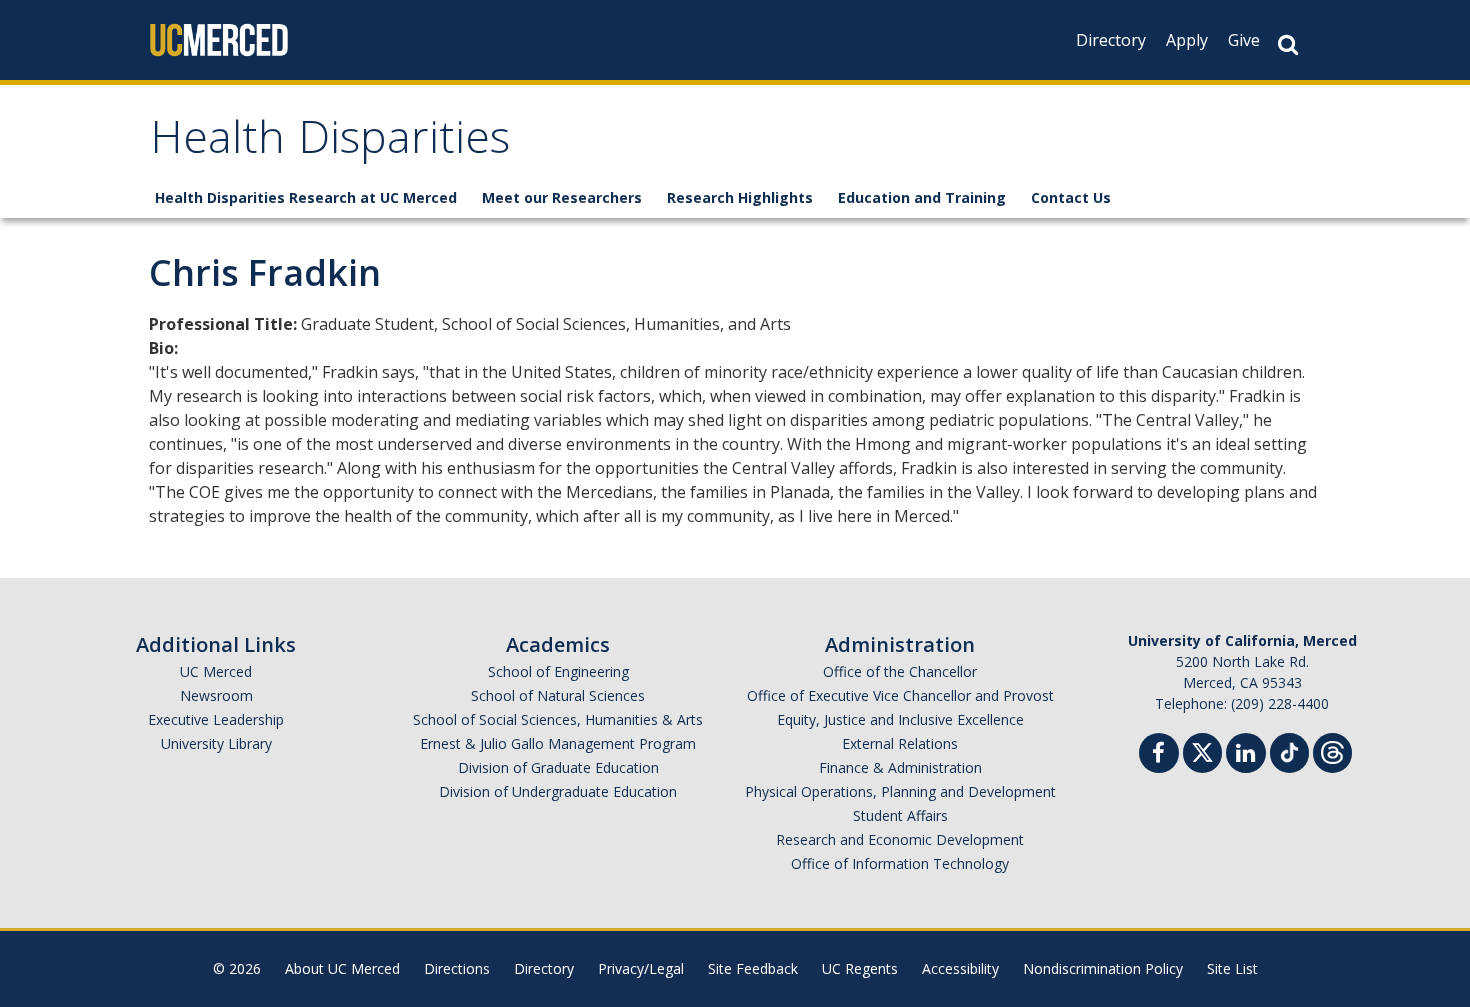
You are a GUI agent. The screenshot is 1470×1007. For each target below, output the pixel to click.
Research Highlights (740, 197)
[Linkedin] (1246, 755)
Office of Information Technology (900, 863)
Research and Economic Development (900, 839)
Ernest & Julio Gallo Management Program (558, 743)
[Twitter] (1202, 750)
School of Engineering (558, 671)
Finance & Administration (900, 767)
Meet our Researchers (562, 197)
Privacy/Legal (641, 968)
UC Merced (216, 671)
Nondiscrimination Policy (1103, 968)
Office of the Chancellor (900, 671)
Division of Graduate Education (558, 767)
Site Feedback (753, 968)
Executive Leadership (216, 719)
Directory (1111, 40)
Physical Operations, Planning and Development (900, 791)
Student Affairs (900, 815)
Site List (1232, 968)
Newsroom (216, 695)
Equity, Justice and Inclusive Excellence (900, 719)
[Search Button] (1288, 44)
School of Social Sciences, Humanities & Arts (558, 719)
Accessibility (960, 968)
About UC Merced (342, 968)
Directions (457, 968)
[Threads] (1332, 750)
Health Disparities (330, 143)
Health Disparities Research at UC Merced (306, 197)
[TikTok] (1289, 750)
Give (1244, 40)
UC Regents (860, 968)
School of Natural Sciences (558, 695)
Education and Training (922, 197)
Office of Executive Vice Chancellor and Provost (900, 695)
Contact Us (1071, 197)
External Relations (900, 743)
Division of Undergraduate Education (558, 791)
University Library (216, 743)
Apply (1187, 40)
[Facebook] (1159, 755)
